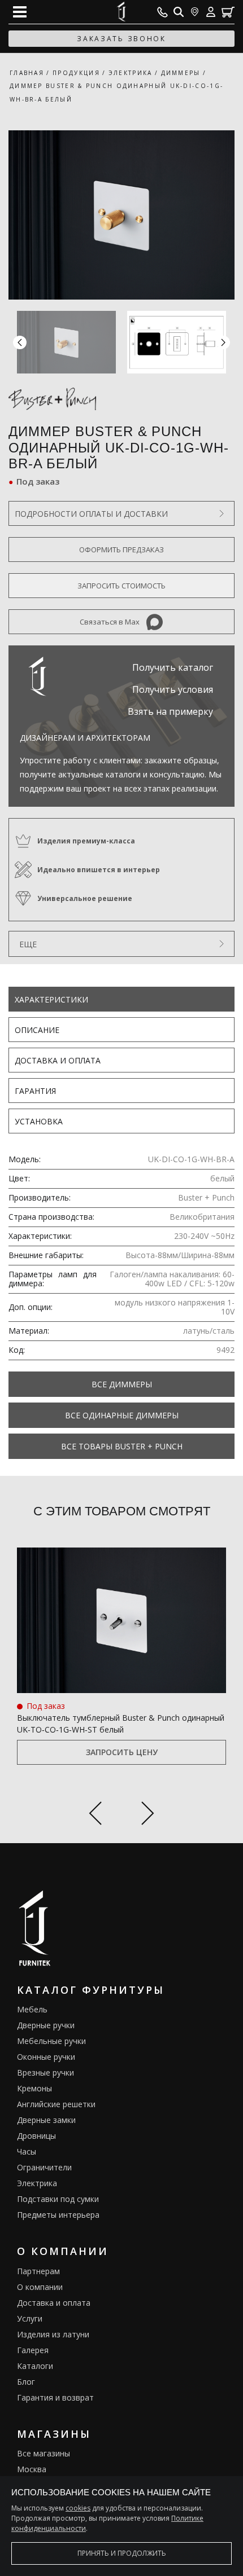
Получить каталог (173, 667)
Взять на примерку (170, 711)
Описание (37, 1030)
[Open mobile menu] (20, 12)
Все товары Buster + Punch (122, 1446)
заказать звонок (121, 39)
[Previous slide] (95, 1815)
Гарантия (35, 1091)
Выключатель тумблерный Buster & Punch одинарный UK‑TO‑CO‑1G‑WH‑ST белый (121, 1724)
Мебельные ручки (51, 2041)
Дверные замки (46, 2120)
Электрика (37, 2183)
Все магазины (44, 2453)
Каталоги (35, 2366)
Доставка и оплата (58, 1060)
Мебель (32, 2009)
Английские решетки (56, 2104)
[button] (223, 342)
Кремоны (34, 2088)
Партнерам (38, 2271)
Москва (32, 2469)
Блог (26, 2382)
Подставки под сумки (58, 2199)
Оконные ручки (46, 2057)
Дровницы (36, 2136)
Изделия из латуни (53, 2334)
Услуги (30, 2318)
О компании (40, 2287)
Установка (39, 1121)
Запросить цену (122, 1752)
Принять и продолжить (122, 2553)
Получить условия (173, 689)
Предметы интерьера (58, 2215)
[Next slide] (148, 1815)
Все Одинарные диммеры (122, 1415)
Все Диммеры (122, 1384)
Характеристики (51, 999)
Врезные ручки (45, 2072)
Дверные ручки (46, 2025)
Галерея (33, 2350)
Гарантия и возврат (55, 2397)
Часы (27, 2151)
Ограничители (44, 2167)
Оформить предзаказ (121, 550)
